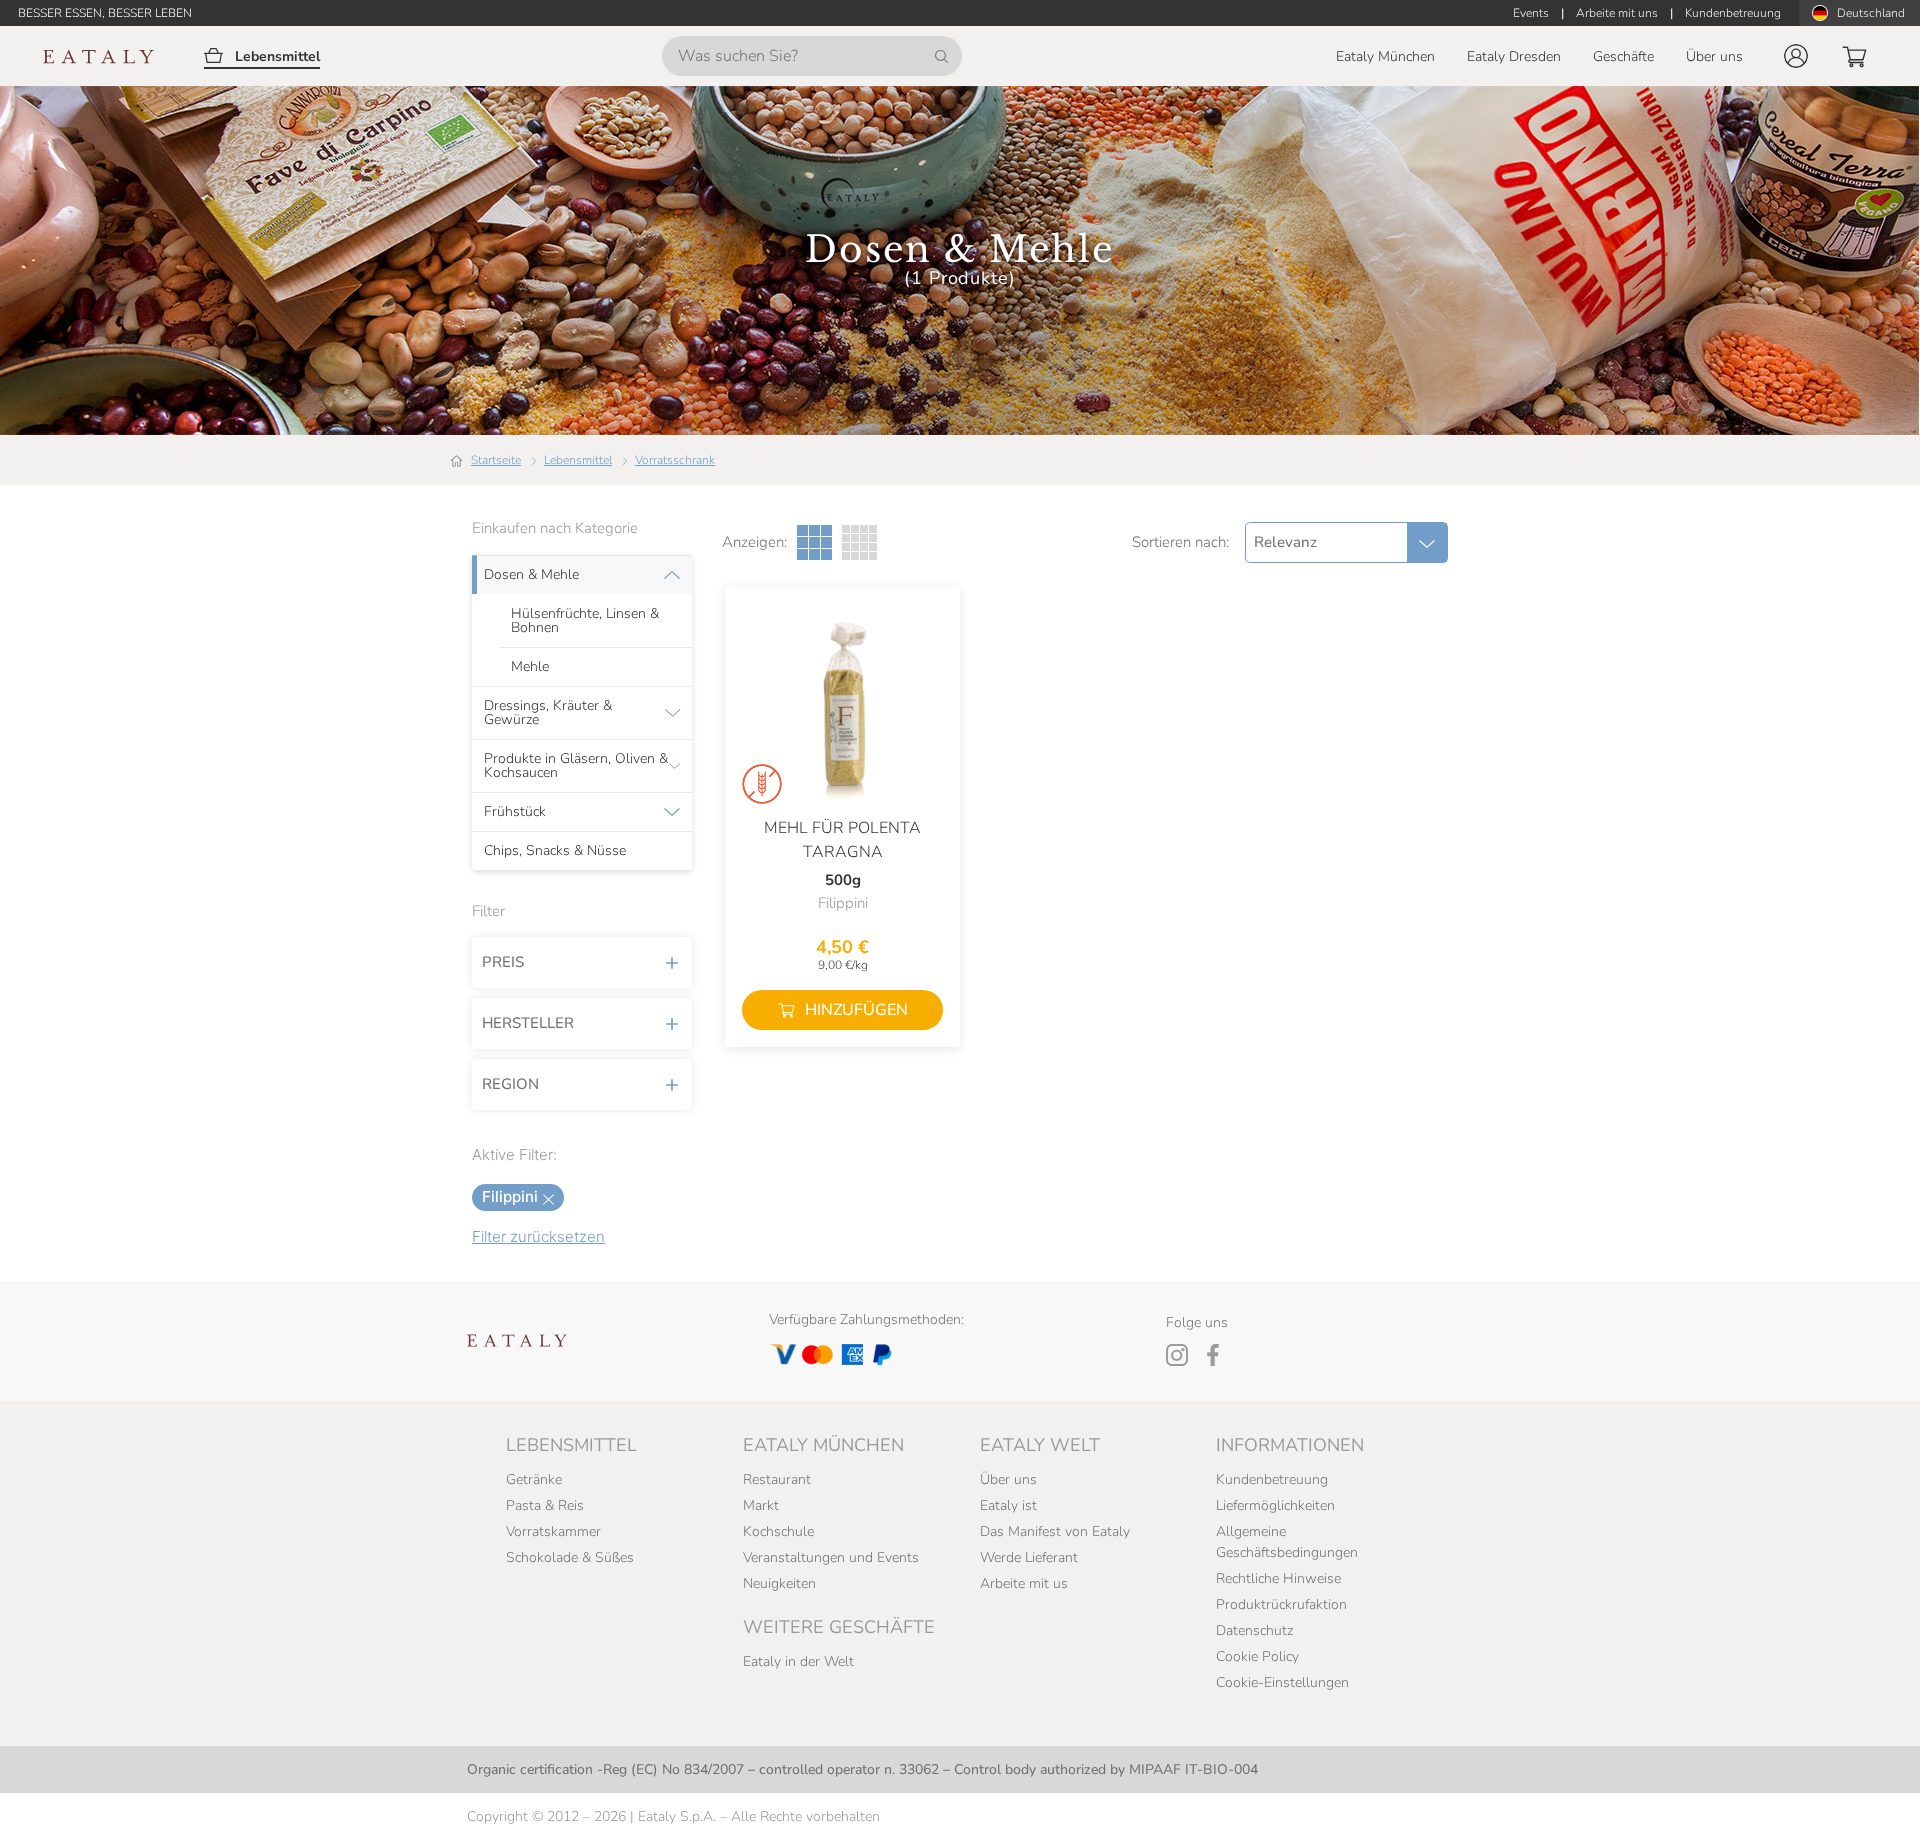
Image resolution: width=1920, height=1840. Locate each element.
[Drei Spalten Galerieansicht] (814, 542)
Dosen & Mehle (531, 575)
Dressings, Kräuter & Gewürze (548, 713)
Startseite (496, 460)
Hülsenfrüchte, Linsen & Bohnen (585, 621)
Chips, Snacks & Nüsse (555, 851)
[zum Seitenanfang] (1868, 1802)
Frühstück (515, 812)
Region (510, 1084)
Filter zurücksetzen (538, 1236)
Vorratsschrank (675, 460)
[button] (1796, 56)
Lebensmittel (578, 460)
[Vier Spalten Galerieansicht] (859, 542)
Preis (503, 962)
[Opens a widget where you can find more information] (89, 1805)
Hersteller (528, 1023)
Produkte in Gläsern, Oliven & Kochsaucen (576, 766)
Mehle (530, 667)
